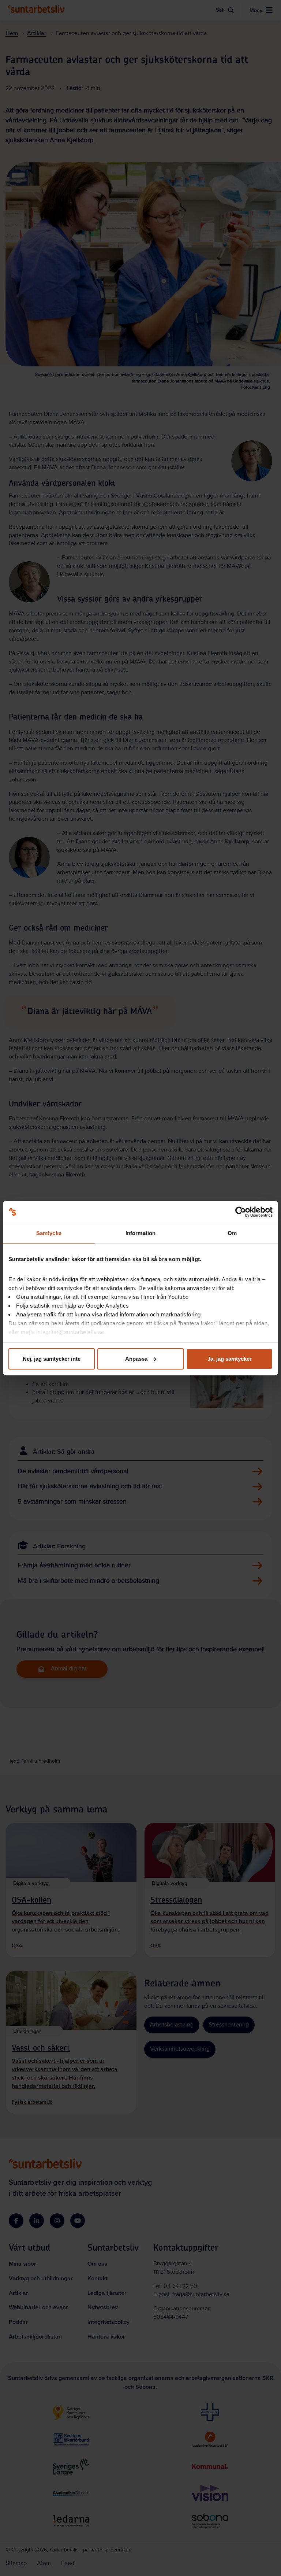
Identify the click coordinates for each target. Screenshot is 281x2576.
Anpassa (136, 1359)
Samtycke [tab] (49, 1233)
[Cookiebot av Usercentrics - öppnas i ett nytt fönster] (241, 1212)
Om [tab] (232, 1233)
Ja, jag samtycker (230, 1359)
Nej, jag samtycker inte (52, 1359)
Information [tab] (140, 1233)
